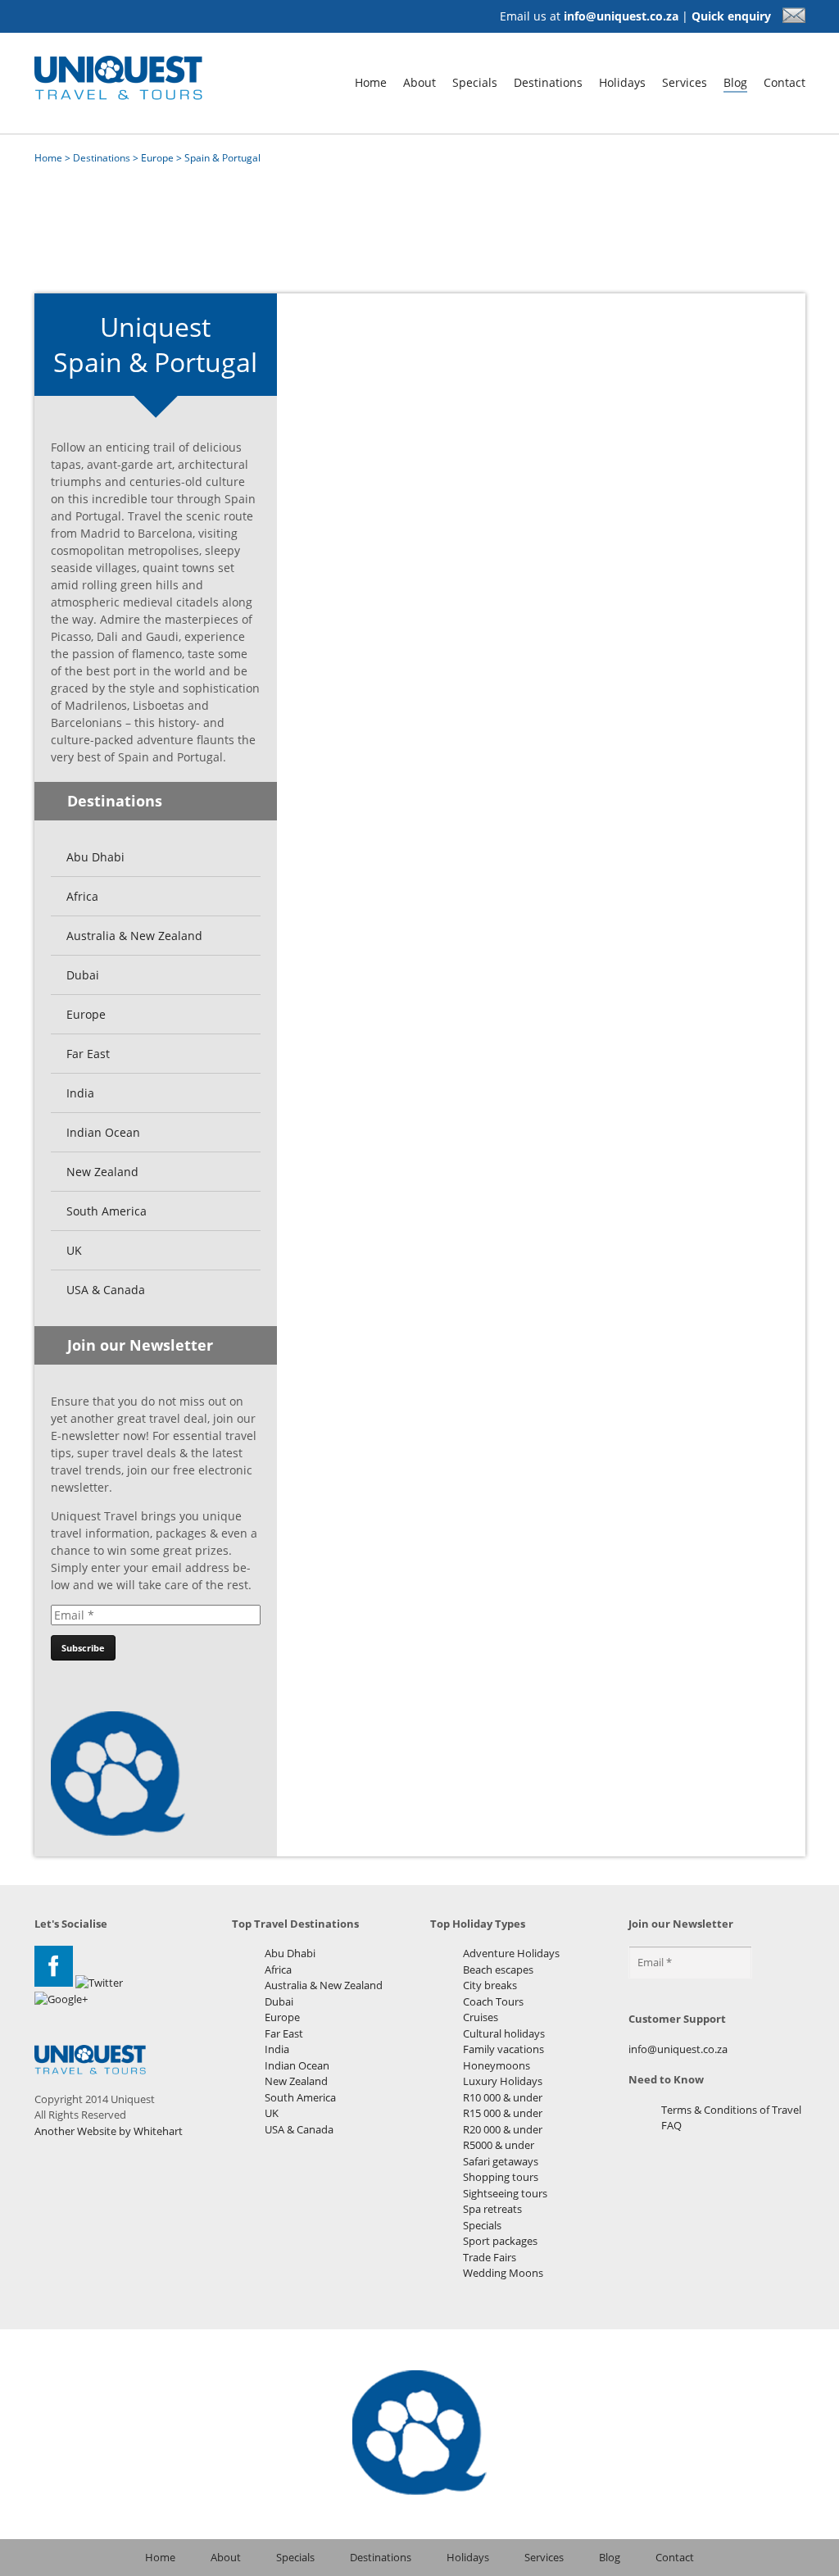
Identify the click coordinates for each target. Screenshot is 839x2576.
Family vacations (503, 2049)
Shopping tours (501, 2177)
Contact (785, 82)
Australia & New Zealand (134, 936)
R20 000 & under (503, 2129)
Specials (475, 82)
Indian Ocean (103, 1132)
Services (685, 82)
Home (371, 82)
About (419, 82)
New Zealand (102, 1172)
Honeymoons (497, 2065)
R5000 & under (499, 2145)
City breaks (490, 1985)
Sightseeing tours (505, 2193)
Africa (82, 896)
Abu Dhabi (95, 857)
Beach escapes (498, 1969)
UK (74, 1250)
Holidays (622, 82)
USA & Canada (106, 1290)
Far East (88, 1054)
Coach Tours (493, 2001)
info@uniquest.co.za (621, 16)
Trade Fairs (490, 2257)
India (80, 1093)
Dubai (83, 975)
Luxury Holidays (503, 2081)
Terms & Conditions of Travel (731, 2110)
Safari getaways (501, 2161)
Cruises (481, 2017)
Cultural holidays (504, 2033)
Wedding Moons (503, 2273)
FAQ (671, 2125)
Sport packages (500, 2241)
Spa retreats (492, 2209)
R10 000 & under (503, 2097)
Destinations (548, 82)
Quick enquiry (733, 16)
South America (107, 1211)
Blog (735, 82)
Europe (157, 158)
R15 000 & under (503, 2113)
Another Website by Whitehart (109, 2131)
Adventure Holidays (511, 1953)
